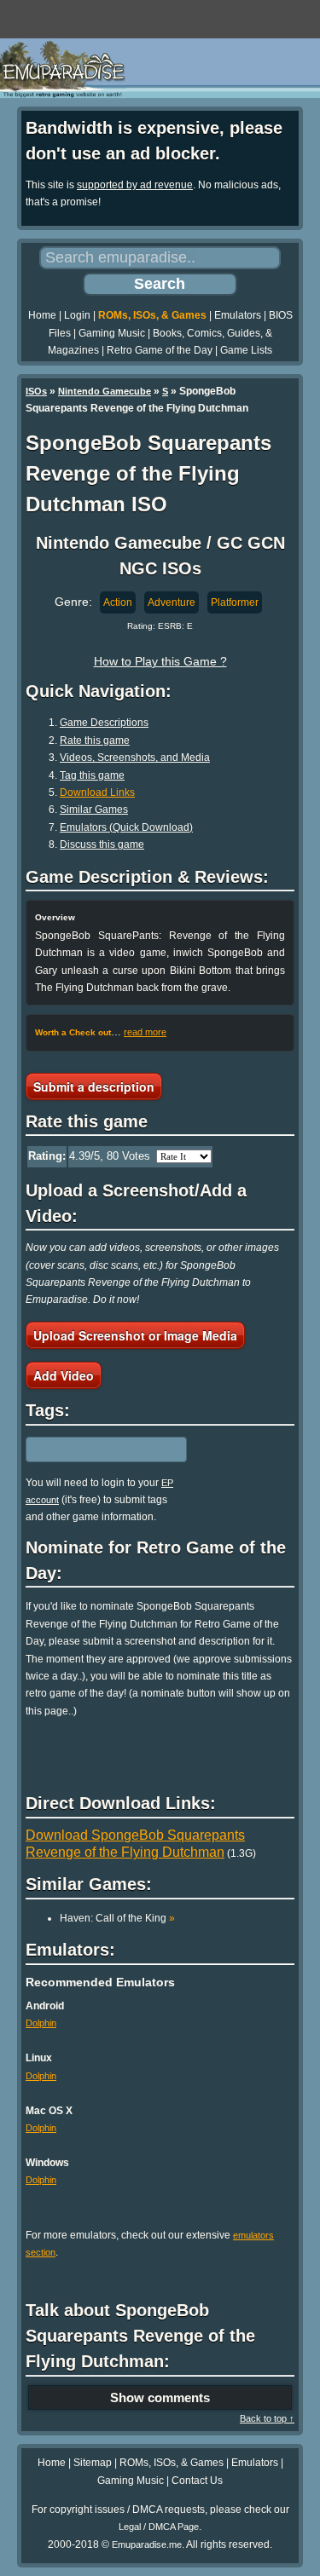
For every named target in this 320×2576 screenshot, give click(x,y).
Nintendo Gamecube (105, 391)
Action (118, 602)
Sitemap (93, 2463)
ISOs (36, 391)
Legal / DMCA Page (159, 2527)
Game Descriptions (104, 723)
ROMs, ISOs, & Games (152, 315)
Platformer (235, 602)
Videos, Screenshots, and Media (135, 758)
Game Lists (246, 350)
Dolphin (41, 2023)
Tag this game (92, 775)
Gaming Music (112, 333)
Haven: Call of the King (117, 1918)
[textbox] (100, 1449)
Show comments (160, 2397)
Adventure (172, 602)
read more (145, 1032)
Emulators (238, 315)
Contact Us (197, 2481)
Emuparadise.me (147, 2544)
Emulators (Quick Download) (126, 827)
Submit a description (94, 1086)
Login (77, 315)
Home (42, 315)
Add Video (64, 1375)
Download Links (97, 792)
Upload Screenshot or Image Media (135, 1335)
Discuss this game (102, 844)
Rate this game (95, 741)
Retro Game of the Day (160, 350)
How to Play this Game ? (160, 661)
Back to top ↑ (267, 2418)
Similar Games (94, 810)
